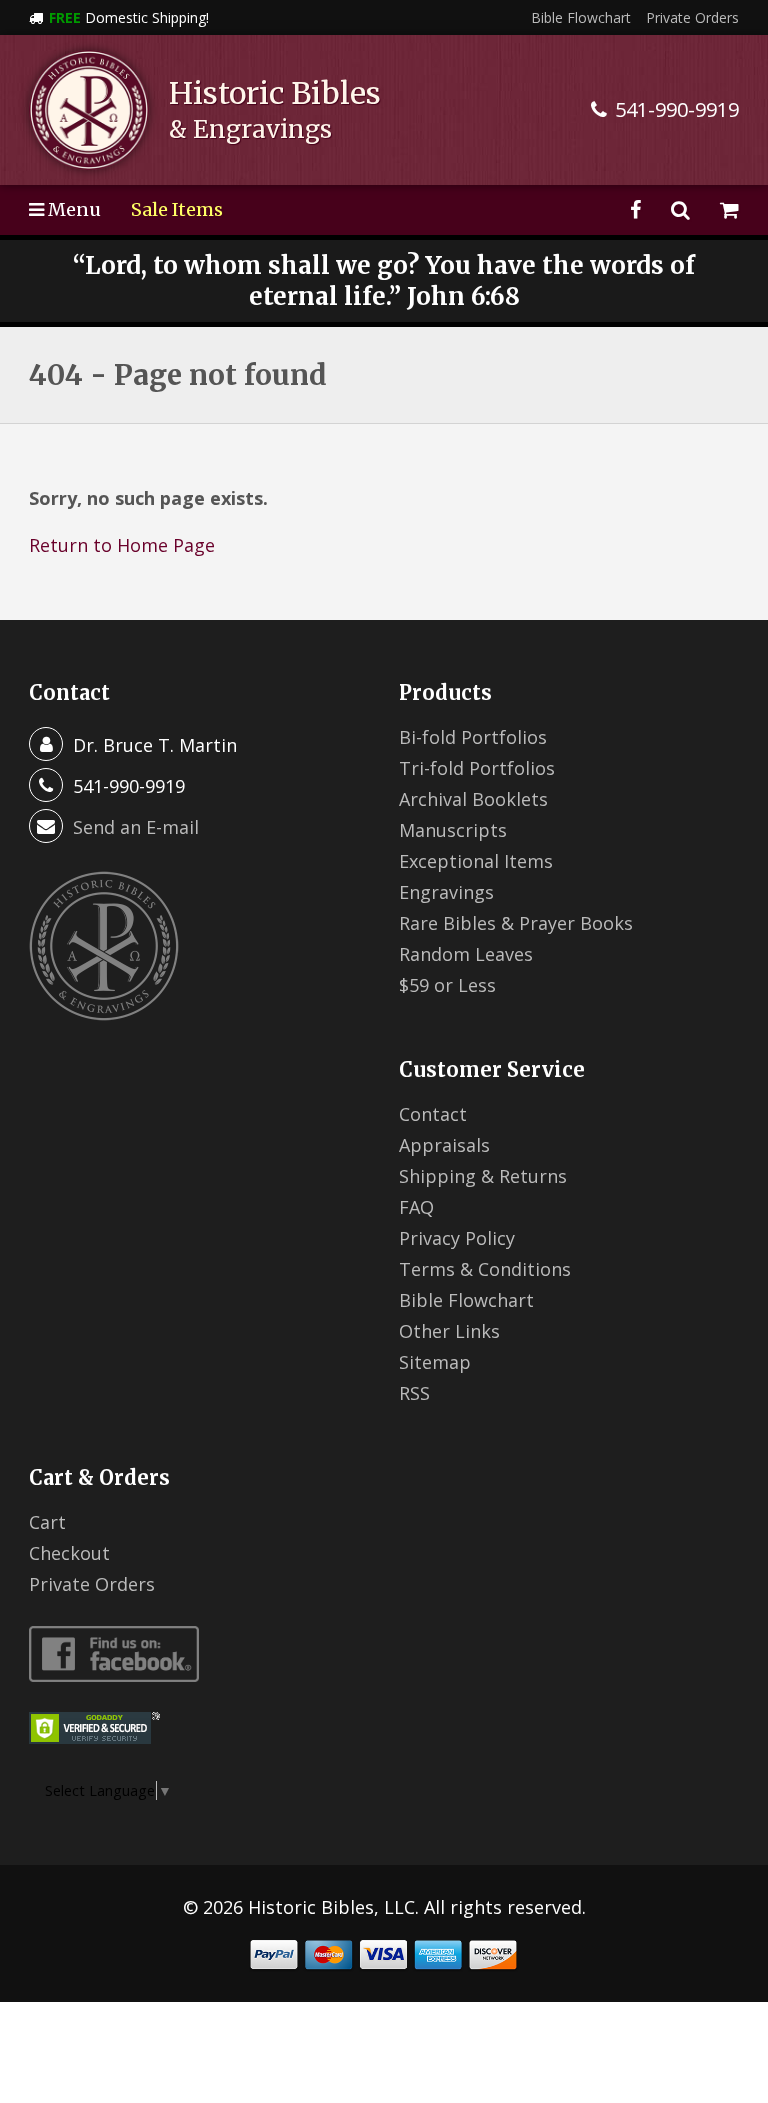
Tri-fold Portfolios (477, 768)
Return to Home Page (122, 545)
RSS (414, 1393)
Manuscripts (453, 830)
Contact (433, 1114)
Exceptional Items (476, 861)
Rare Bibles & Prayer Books (516, 923)
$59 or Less (447, 985)
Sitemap (435, 1362)
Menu (72, 209)
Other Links (449, 1331)
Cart (47, 1522)
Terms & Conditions (485, 1269)
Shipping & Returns (483, 1176)
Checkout (69, 1553)
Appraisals (444, 1145)
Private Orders (692, 17)
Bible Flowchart (581, 17)
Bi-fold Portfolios (473, 737)
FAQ (416, 1207)
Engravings (446, 892)
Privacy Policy (457, 1238)
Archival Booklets (473, 799)
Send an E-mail (136, 827)
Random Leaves (466, 954)
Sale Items (177, 209)
